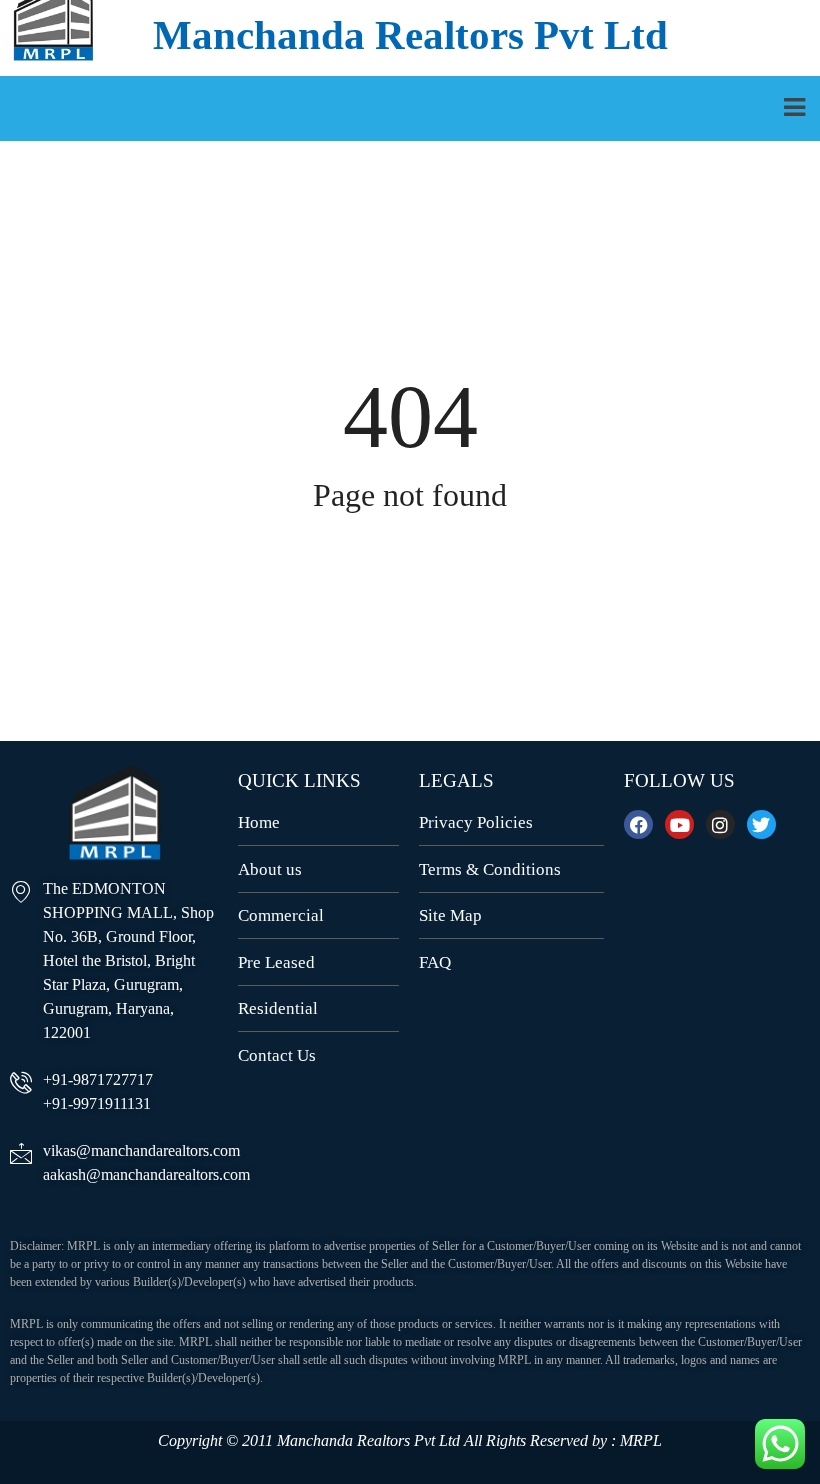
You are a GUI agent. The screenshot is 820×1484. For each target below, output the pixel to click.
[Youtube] (679, 824)
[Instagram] (720, 824)
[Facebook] (638, 824)
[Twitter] (761, 824)
